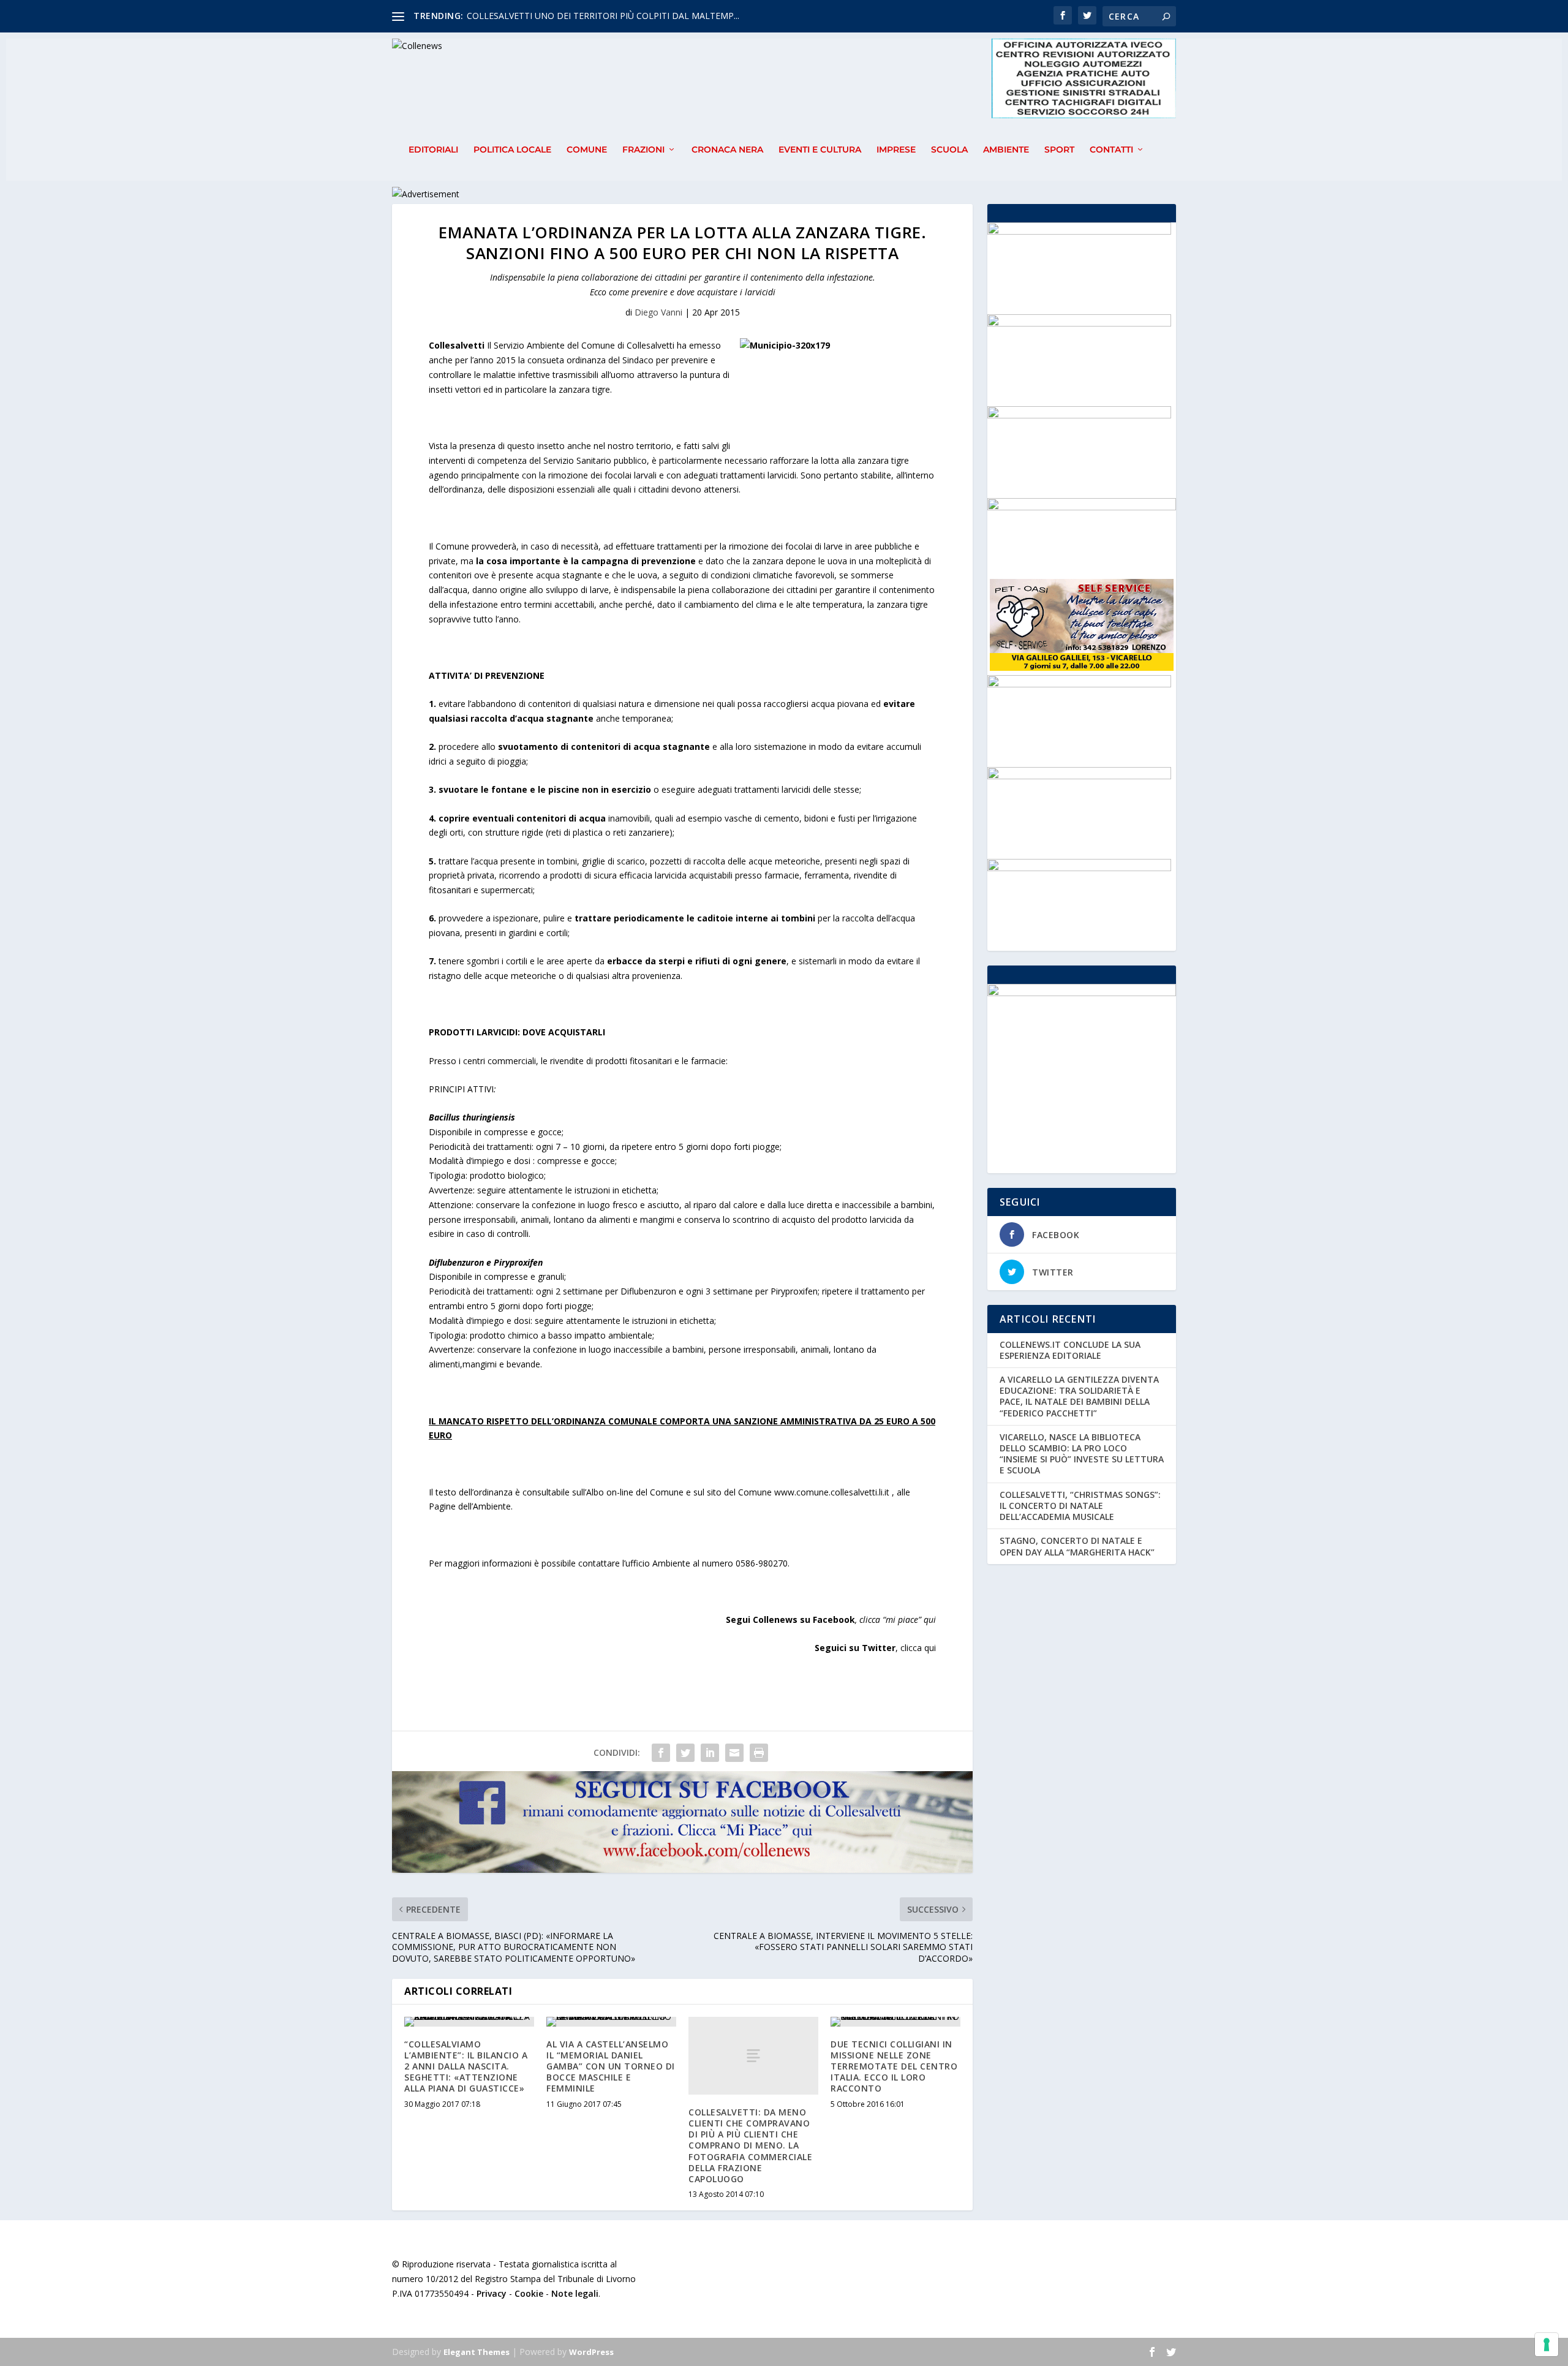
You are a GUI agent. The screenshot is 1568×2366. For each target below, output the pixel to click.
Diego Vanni (658, 312)
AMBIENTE (1006, 150)
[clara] (1079, 868)
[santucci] (1079, 323)
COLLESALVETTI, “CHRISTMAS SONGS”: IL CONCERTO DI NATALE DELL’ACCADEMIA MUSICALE (1080, 1506)
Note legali (575, 2293)
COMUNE (587, 150)
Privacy (492, 2293)
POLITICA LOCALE (512, 150)
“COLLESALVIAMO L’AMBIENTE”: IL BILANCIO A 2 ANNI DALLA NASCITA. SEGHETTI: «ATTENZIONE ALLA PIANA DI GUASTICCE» (466, 2066)
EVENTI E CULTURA (820, 150)
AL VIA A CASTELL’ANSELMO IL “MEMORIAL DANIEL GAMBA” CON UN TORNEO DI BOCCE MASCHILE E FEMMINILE (611, 2066)
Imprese (896, 150)
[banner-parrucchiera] (1079, 415)
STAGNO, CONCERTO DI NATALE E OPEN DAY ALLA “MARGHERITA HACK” (1077, 1546)
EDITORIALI (433, 150)
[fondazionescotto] (1079, 684)
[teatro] (1079, 231)
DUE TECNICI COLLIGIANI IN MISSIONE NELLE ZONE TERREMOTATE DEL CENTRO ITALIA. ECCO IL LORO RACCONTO (894, 2066)
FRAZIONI (643, 150)
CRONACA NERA (727, 150)
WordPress (591, 2352)
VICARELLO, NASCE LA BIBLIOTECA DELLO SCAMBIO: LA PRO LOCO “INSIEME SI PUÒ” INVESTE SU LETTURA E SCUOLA (1082, 1454)
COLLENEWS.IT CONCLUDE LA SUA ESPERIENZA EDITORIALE (1070, 1350)
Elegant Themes (477, 2352)
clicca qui (918, 1648)
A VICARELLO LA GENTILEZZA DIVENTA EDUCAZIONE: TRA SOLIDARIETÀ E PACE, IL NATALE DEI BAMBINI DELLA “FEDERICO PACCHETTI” (1079, 1396)
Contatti (1111, 150)
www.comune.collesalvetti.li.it (832, 1492)
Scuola (949, 150)
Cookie (529, 2293)
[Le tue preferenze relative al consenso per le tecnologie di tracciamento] (1547, 2345)
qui (930, 1620)
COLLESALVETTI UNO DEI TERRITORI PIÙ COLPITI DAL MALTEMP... (603, 16)
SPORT (1059, 150)
